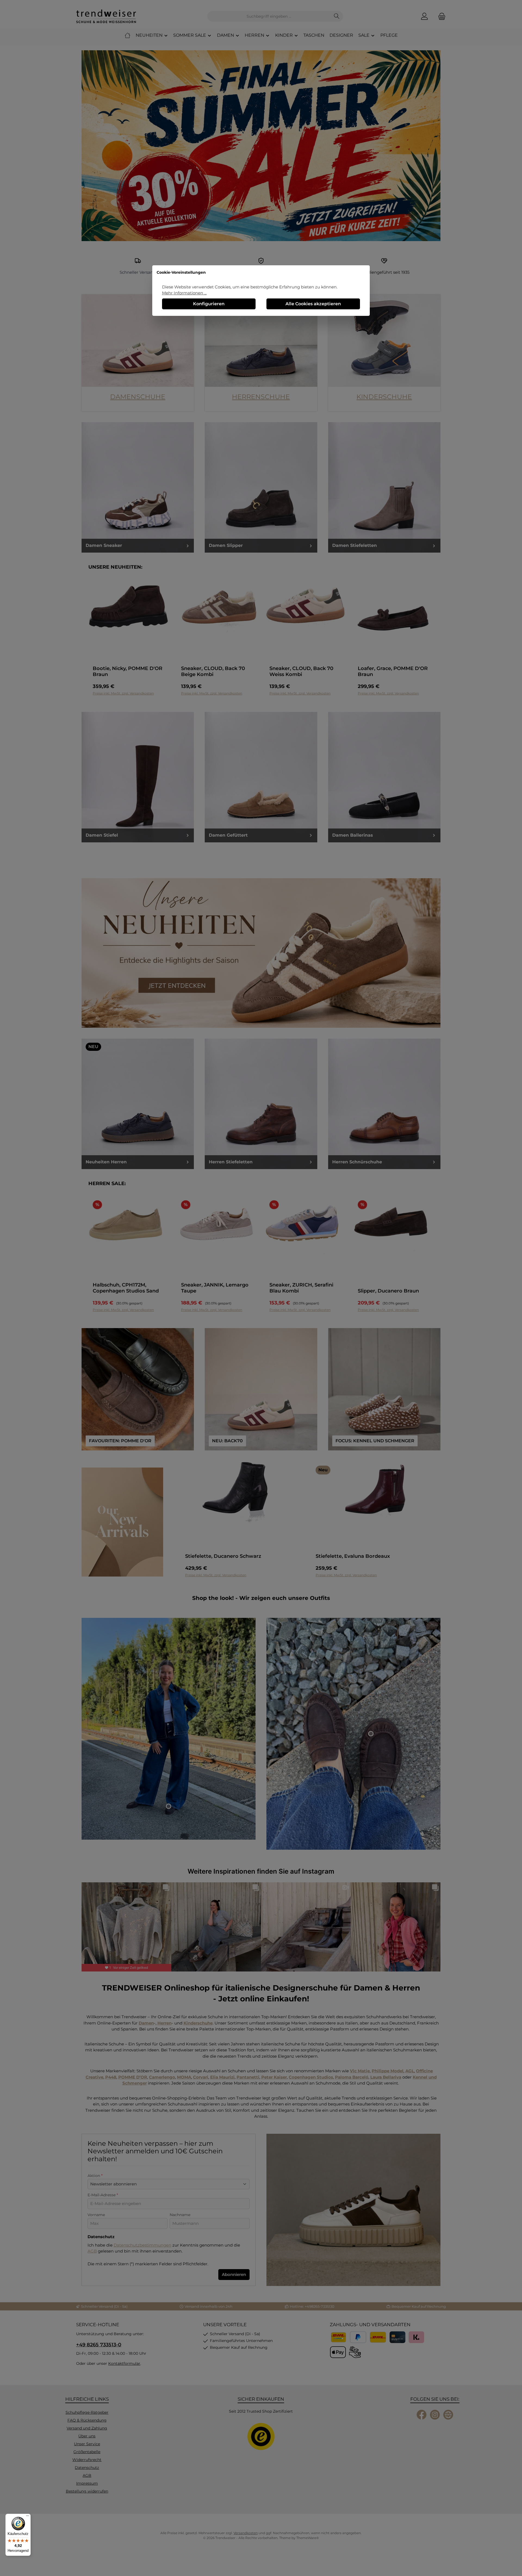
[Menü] (27, 2517)
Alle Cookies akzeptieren (313, 304)
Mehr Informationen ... (184, 293)
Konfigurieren (209, 304)
